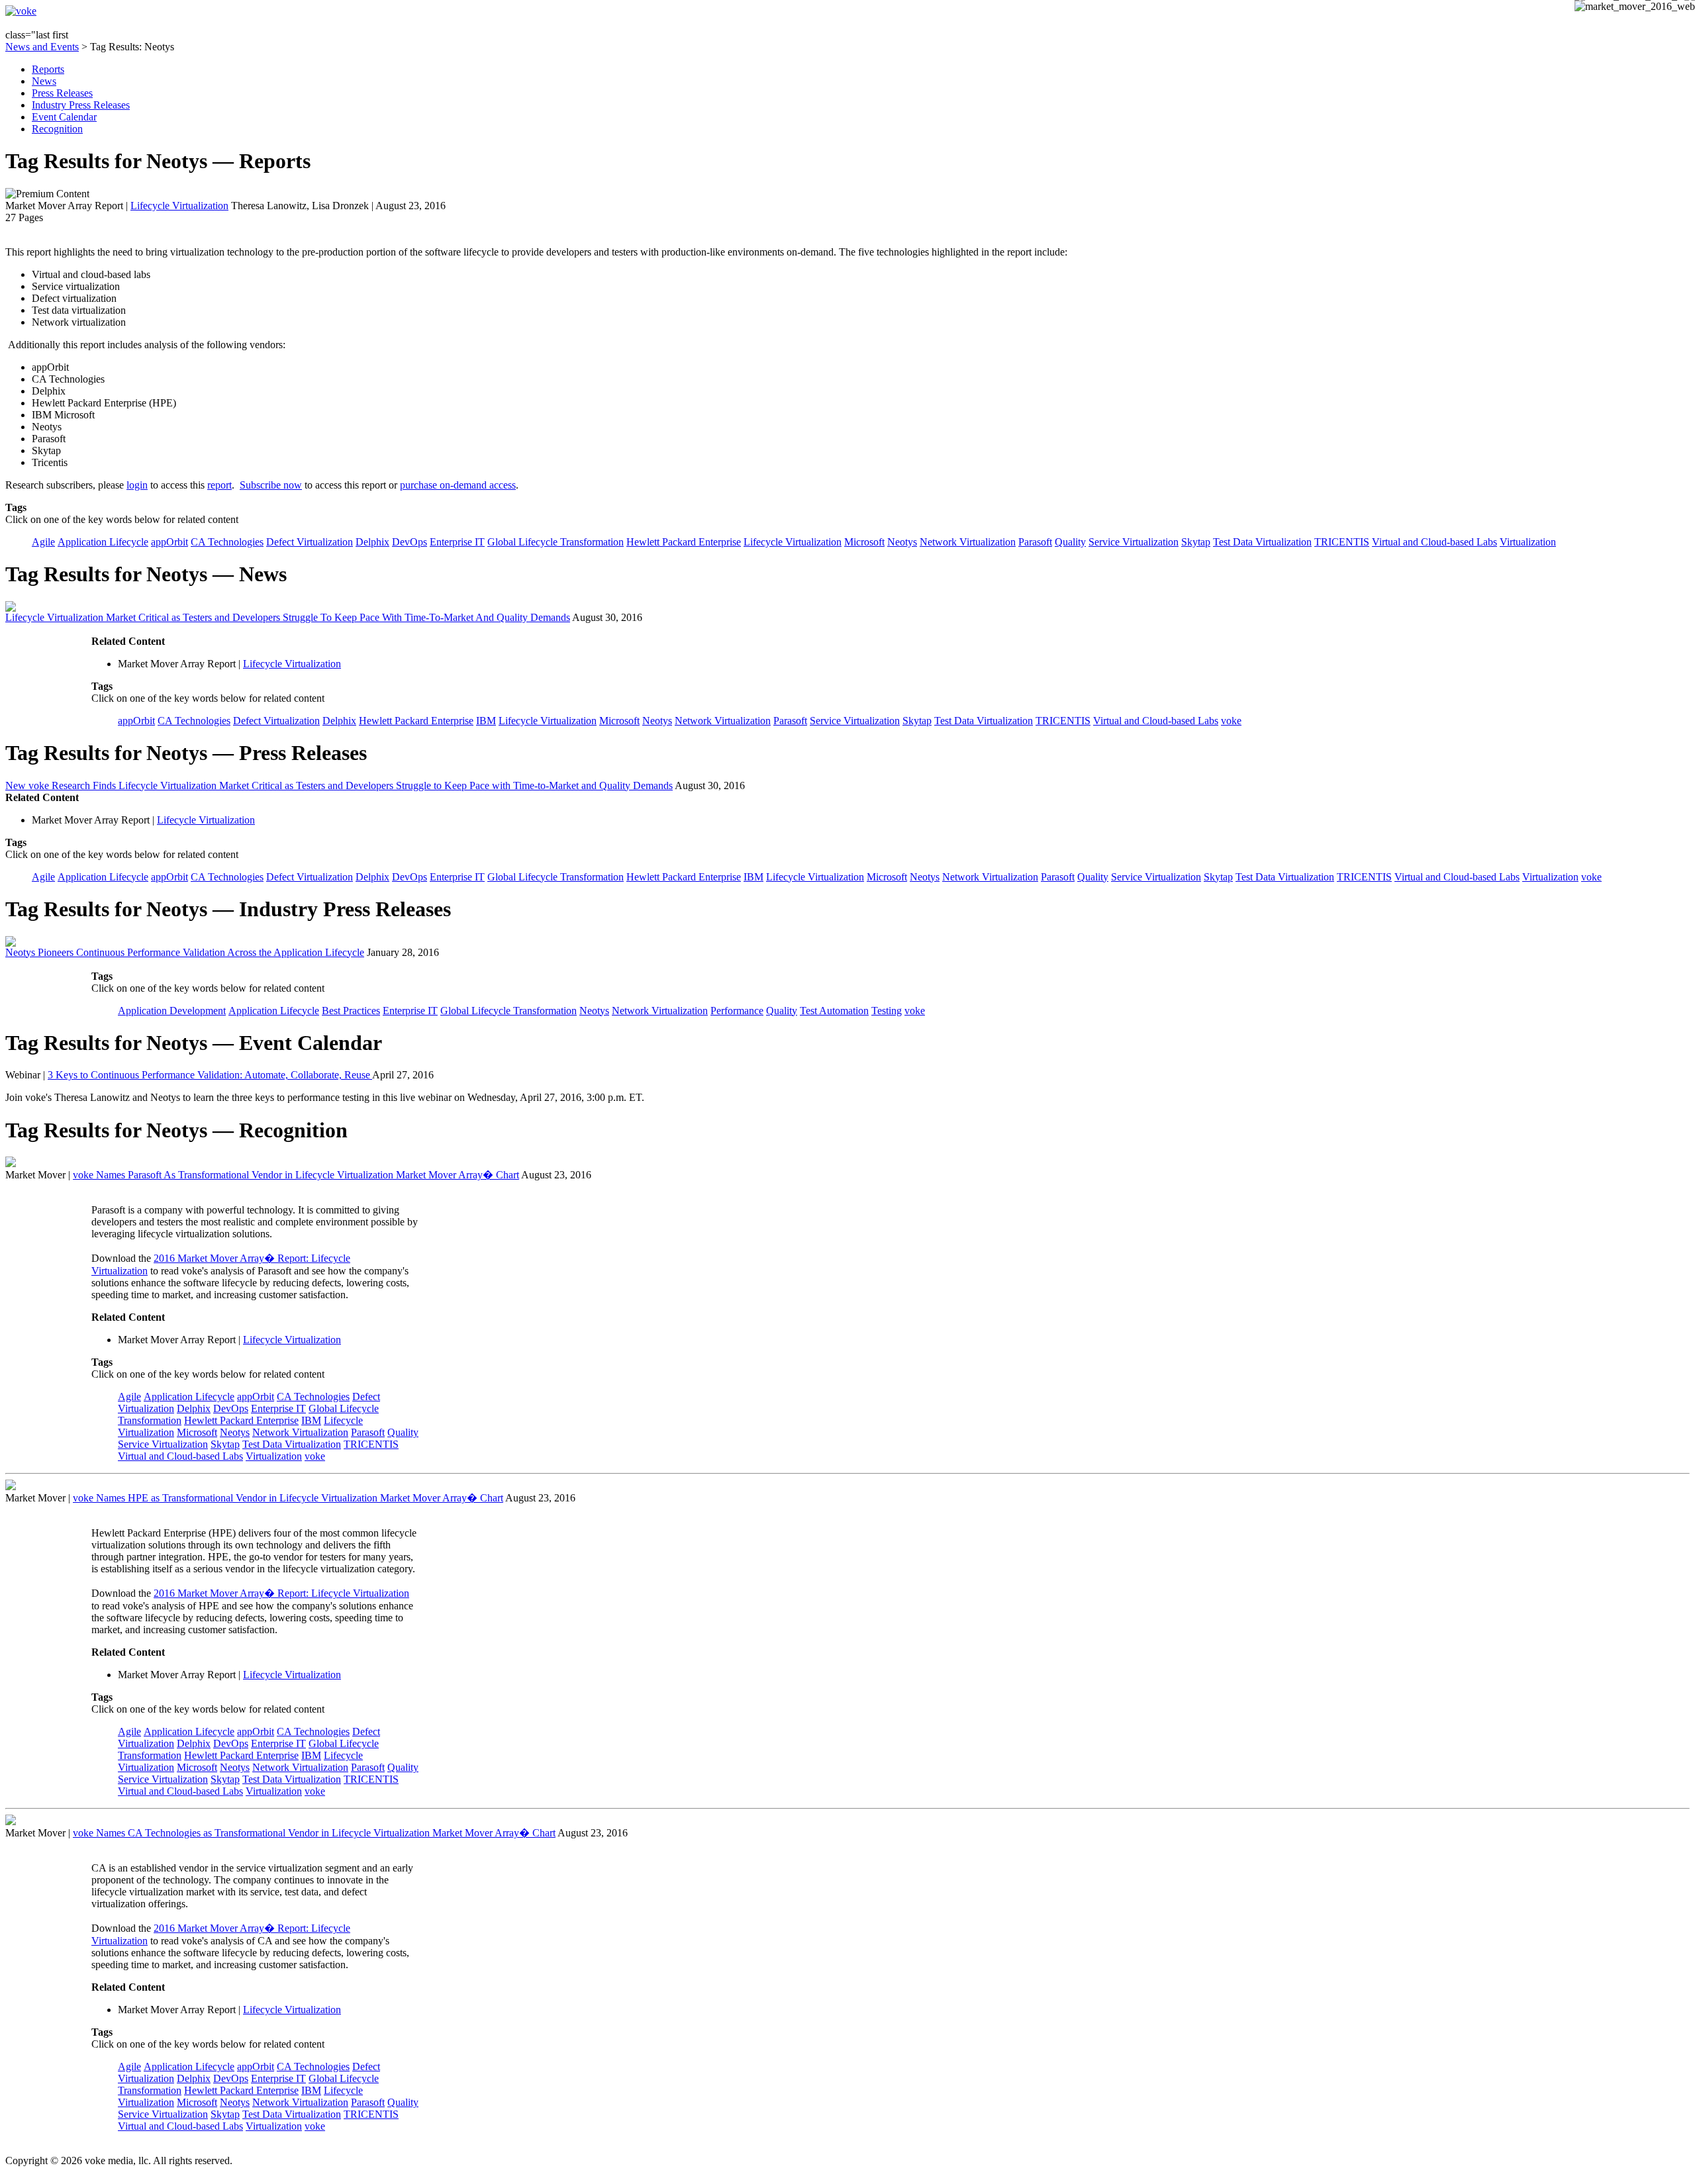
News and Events (42, 47)
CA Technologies (227, 542)
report (219, 485)
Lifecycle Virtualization (179, 206)
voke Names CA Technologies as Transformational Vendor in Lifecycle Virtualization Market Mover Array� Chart (314, 1833)
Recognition (57, 129)
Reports (48, 69)
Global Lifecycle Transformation (556, 542)
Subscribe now (271, 485)
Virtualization (1528, 542)
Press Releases (62, 93)
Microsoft (864, 542)
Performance (737, 1011)
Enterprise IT (457, 542)
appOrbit (169, 542)
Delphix (372, 542)
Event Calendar (64, 117)
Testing (887, 1011)
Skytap (1196, 542)
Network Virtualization (968, 542)
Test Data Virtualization (1262, 542)
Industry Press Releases (81, 105)
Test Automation (834, 1011)
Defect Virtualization (310, 542)
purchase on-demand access (458, 485)
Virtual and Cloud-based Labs (1434, 542)
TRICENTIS (1342, 542)
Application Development (172, 1011)
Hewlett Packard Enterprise (684, 542)
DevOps (410, 542)
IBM (486, 721)
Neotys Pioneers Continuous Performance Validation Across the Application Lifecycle (185, 952)
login (137, 485)
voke (1231, 721)
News (44, 81)
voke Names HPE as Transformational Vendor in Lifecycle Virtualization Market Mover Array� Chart (288, 1498)
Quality (1070, 542)
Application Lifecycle (103, 542)
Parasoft (1035, 542)
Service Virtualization (1134, 542)
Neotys (902, 542)
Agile (43, 542)
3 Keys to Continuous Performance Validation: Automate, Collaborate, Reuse (210, 1075)
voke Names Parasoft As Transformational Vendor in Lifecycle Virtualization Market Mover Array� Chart (296, 1175)
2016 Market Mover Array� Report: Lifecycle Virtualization (281, 1593)
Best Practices (351, 1011)
